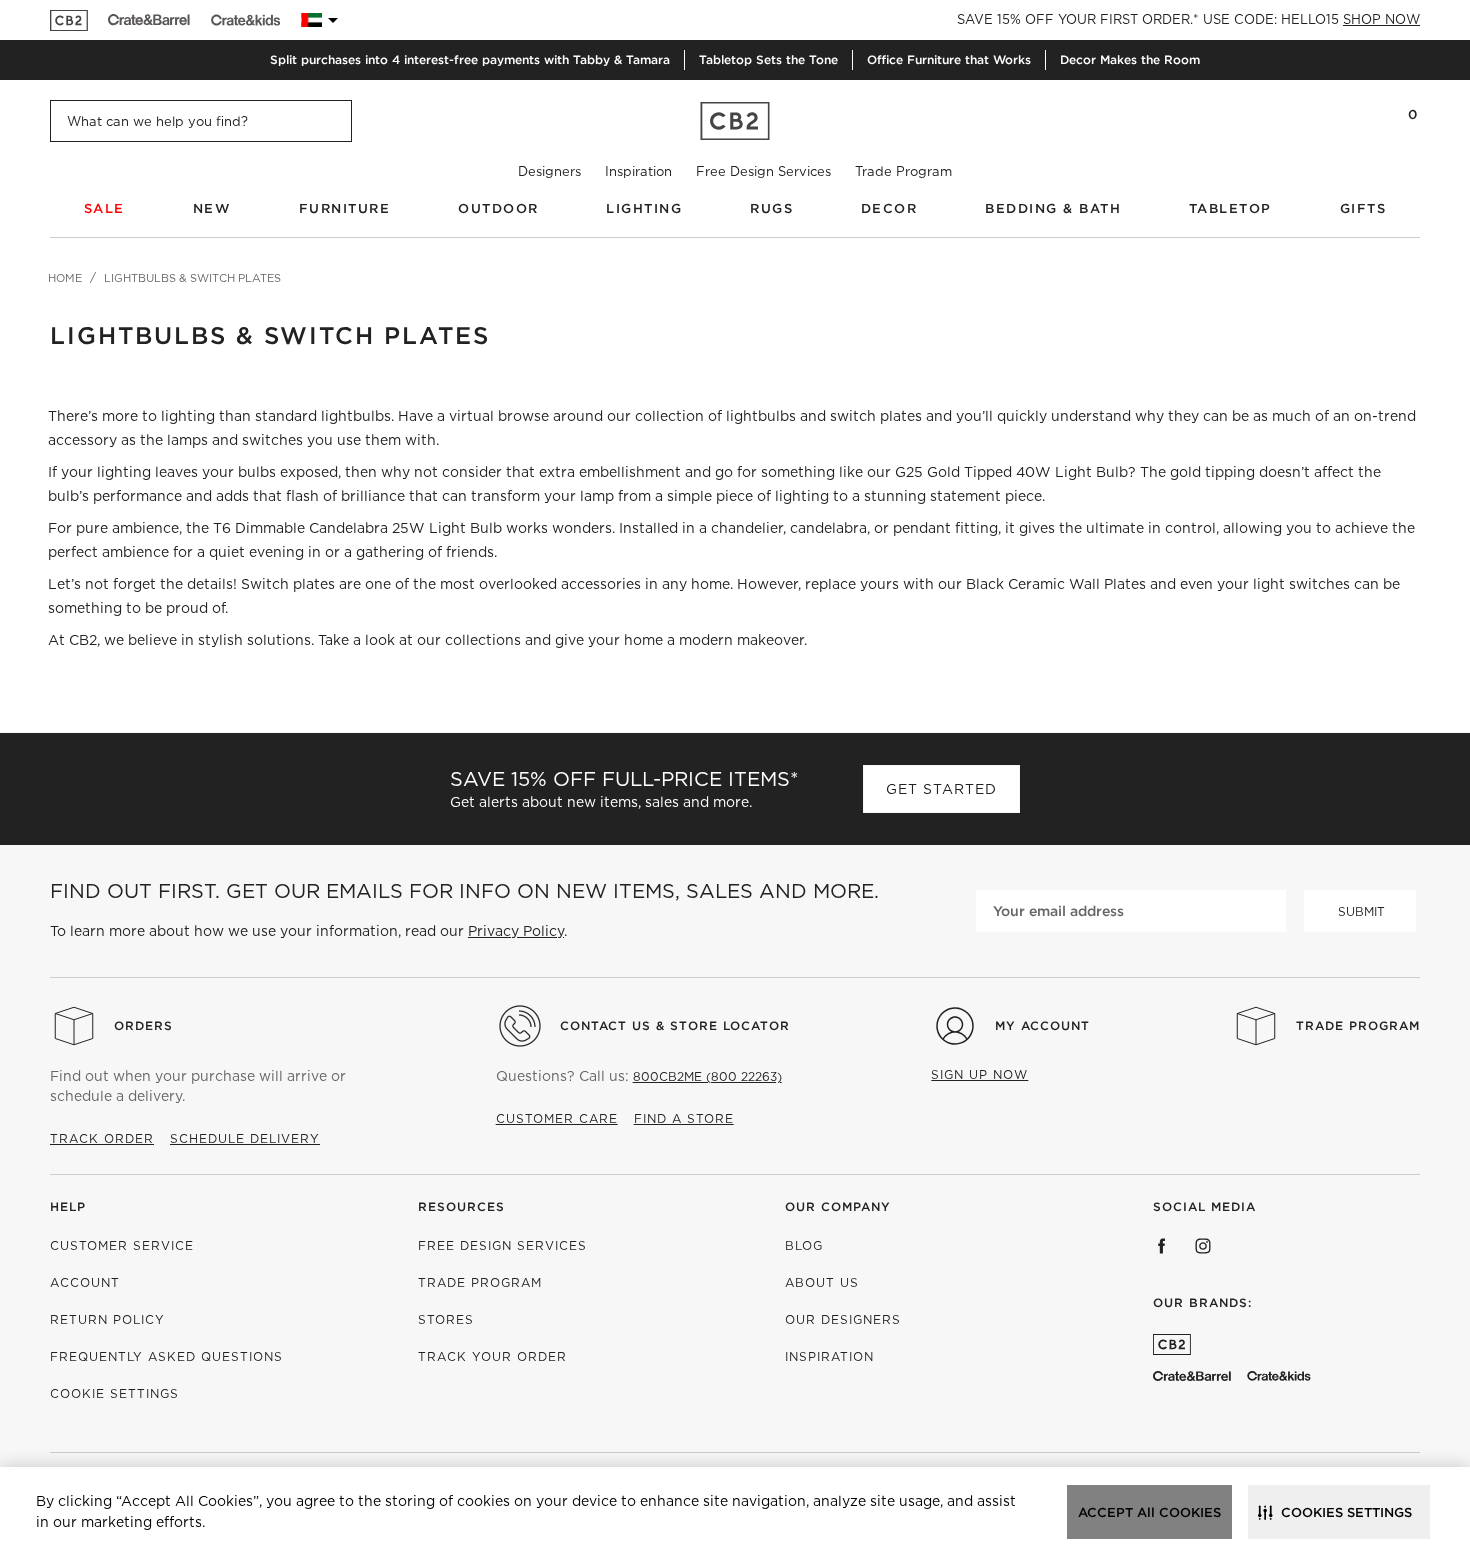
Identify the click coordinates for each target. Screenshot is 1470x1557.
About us (822, 1282)
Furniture (345, 208)
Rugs (771, 208)
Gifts (1363, 208)
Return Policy (107, 1319)
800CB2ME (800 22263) (707, 1076)
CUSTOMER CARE (557, 1118)
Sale (104, 208)
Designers (549, 171)
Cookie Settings (114, 1393)
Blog (804, 1245)
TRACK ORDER (102, 1138)
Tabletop (1230, 208)
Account (85, 1282)
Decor (889, 208)
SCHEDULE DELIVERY (245, 1138)
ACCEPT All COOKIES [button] (1149, 1512)
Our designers (843, 1319)
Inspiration (638, 171)
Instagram (1203, 1246)
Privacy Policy (516, 931)
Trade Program (903, 171)
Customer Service (122, 1245)
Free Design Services (763, 171)
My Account (1042, 1025)
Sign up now (979, 1074)
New (212, 208)
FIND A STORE (684, 1118)
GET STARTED (941, 789)
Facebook (1162, 1246)
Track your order (492, 1356)
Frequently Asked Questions (166, 1356)
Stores (446, 1319)
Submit (1361, 911)
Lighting (644, 208)
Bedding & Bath (1053, 208)
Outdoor (498, 208)
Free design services (502, 1245)
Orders (143, 1025)
